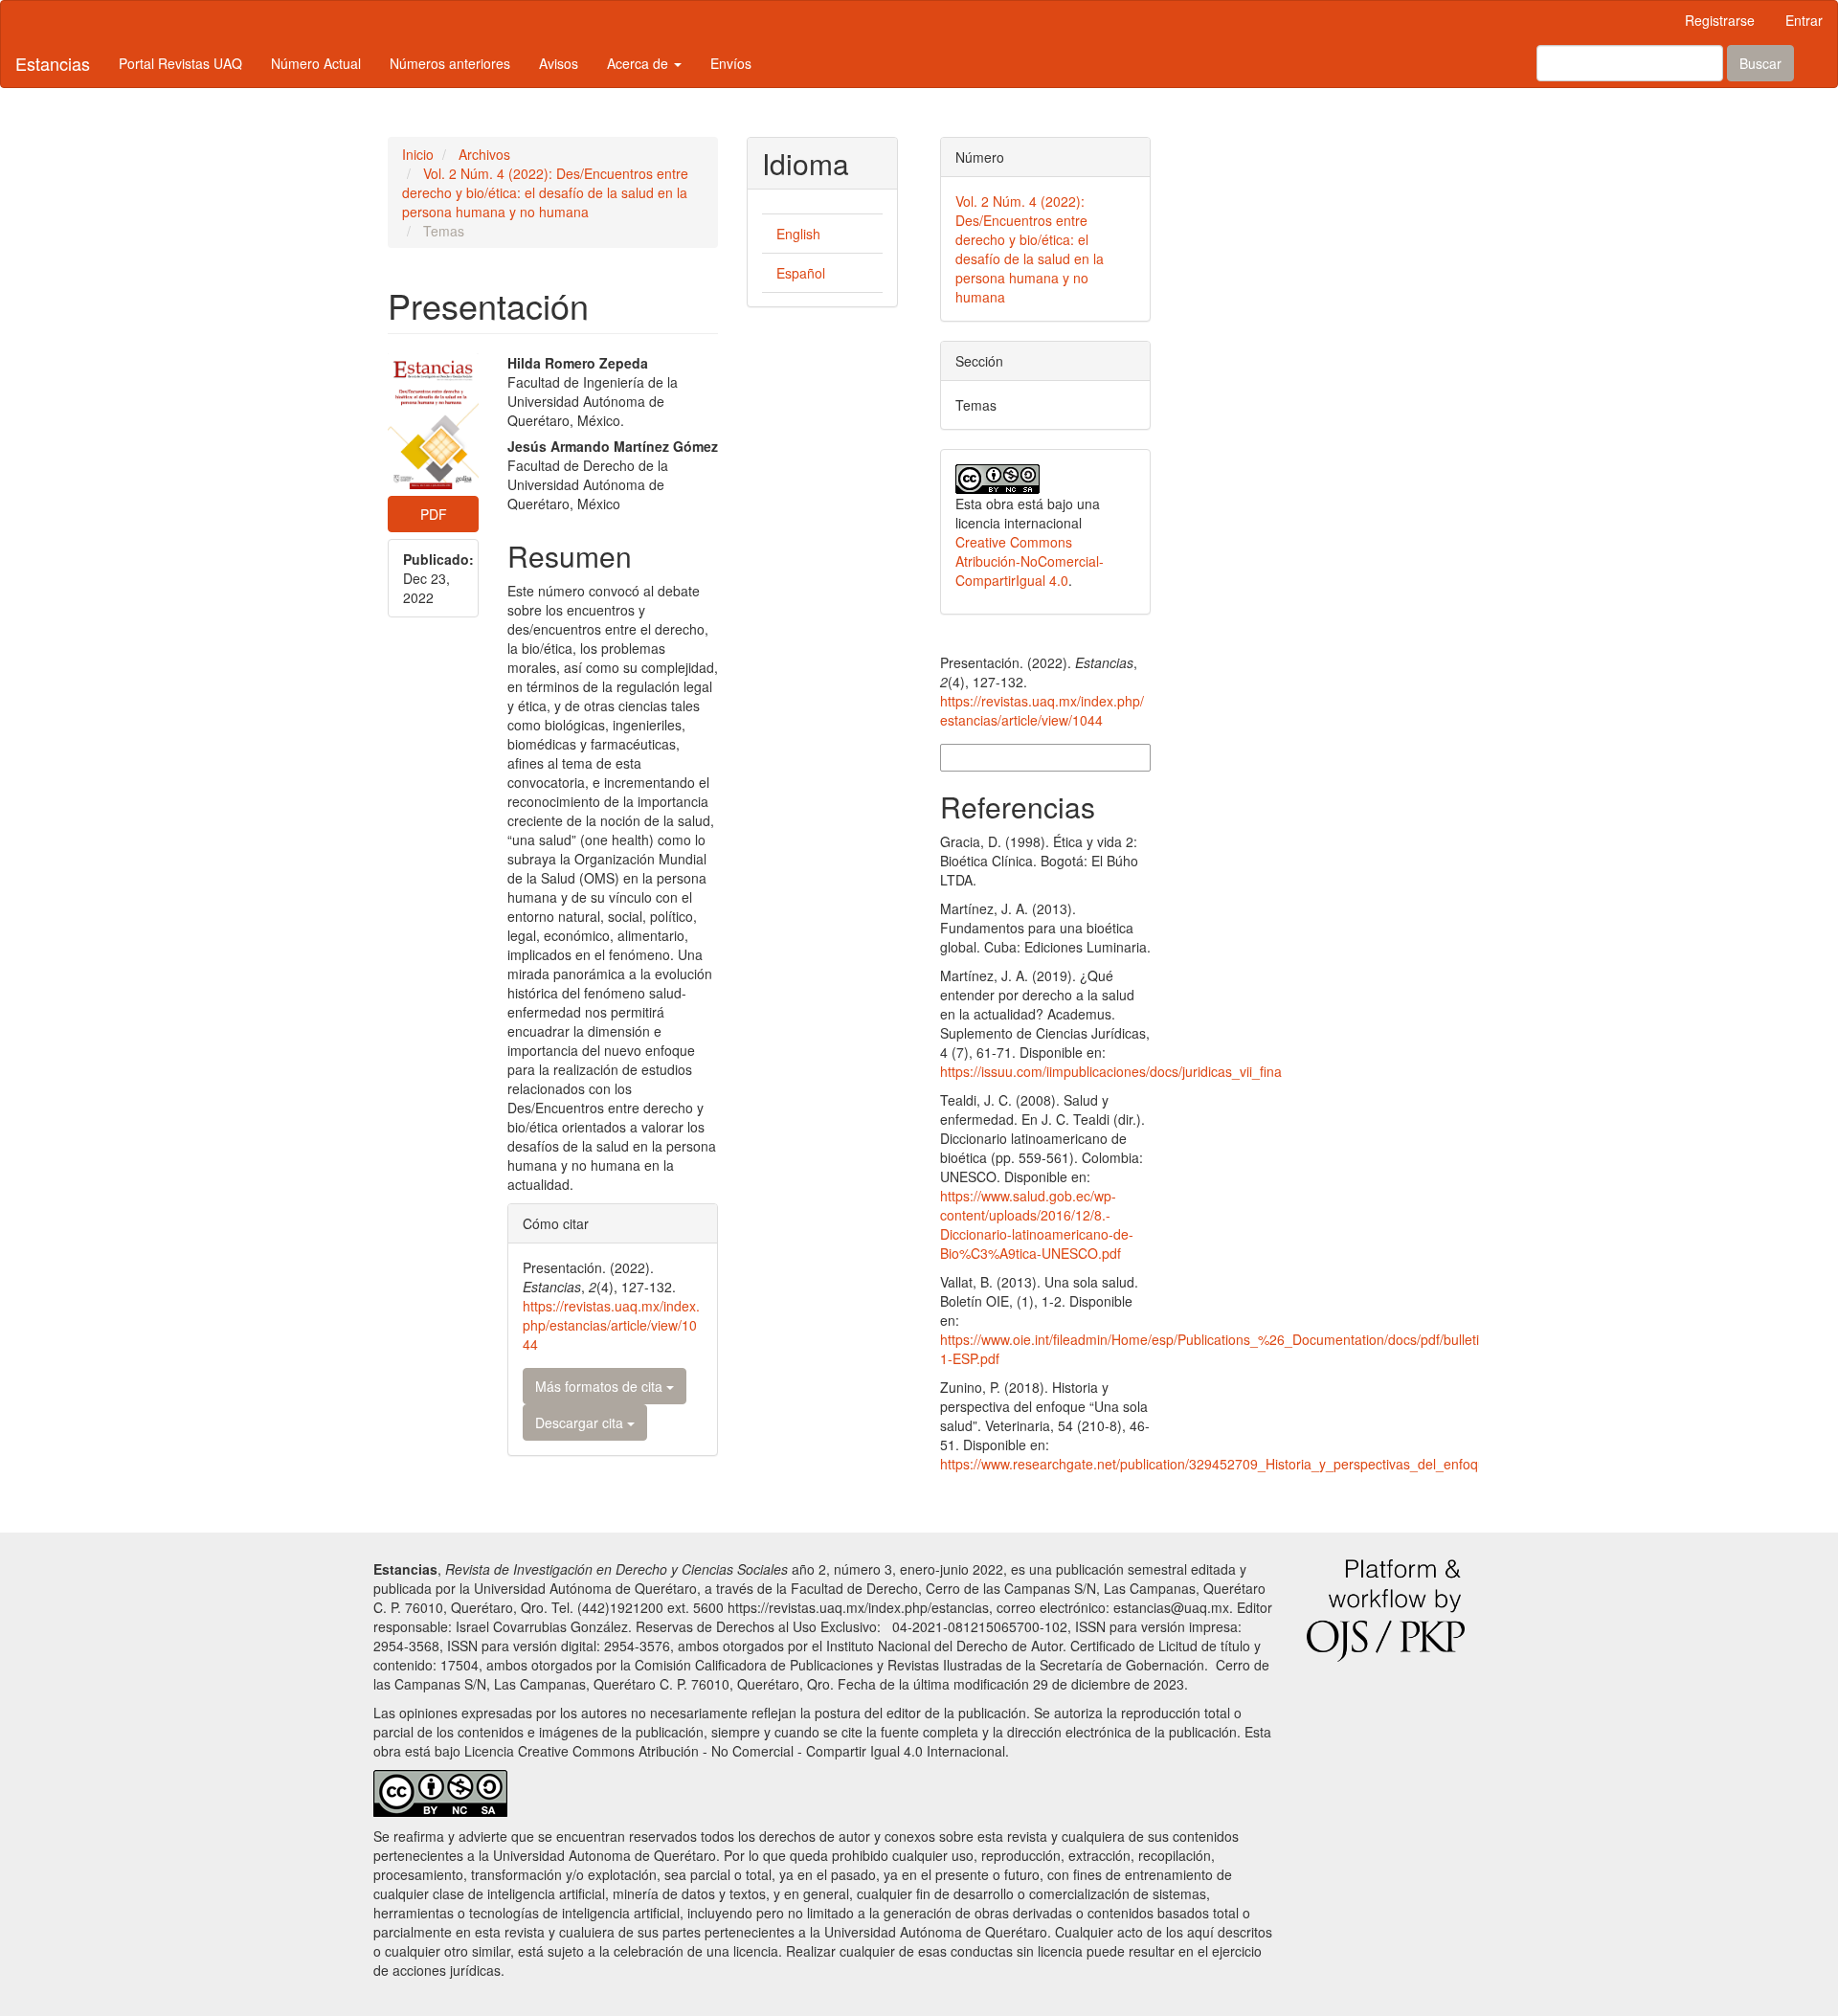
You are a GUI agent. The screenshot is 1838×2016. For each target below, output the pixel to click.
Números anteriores (450, 63)
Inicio (418, 154)
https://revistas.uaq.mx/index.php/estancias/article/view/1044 (611, 1325)
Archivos (484, 154)
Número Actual (316, 63)
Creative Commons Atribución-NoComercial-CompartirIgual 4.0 (1030, 561)
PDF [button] (434, 514)
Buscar (1760, 63)
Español (801, 273)
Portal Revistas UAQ (180, 63)
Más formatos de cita (601, 1386)
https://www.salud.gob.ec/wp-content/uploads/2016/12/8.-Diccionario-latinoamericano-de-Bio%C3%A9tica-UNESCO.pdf (1037, 1224)
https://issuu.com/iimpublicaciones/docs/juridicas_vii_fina (1111, 1071)
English (798, 234)
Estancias (53, 63)
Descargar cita (581, 1422)
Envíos (731, 63)
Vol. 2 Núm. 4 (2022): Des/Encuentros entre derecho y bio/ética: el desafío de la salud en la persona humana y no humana (545, 192)
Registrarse (1720, 20)
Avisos (559, 63)
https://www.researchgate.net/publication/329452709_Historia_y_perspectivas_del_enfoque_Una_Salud (1254, 1464)
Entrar (1804, 20)
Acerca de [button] (639, 63)
